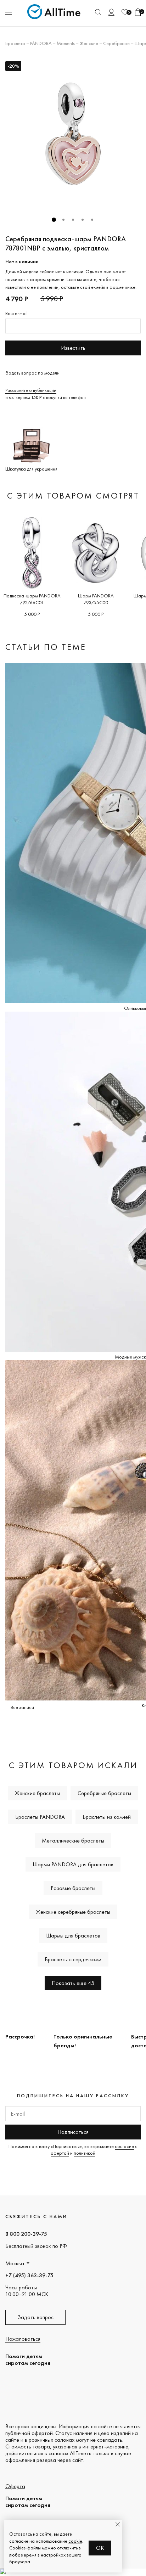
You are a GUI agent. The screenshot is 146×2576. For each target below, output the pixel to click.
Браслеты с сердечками (73, 1959)
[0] (125, 12)
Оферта (15, 2486)
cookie (75, 2541)
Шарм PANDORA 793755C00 (96, 599)
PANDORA (41, 43)
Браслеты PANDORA (40, 1817)
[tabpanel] (73, 134)
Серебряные (116, 43)
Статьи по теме (46, 647)
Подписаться (73, 2132)
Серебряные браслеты (104, 1793)
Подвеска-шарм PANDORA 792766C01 (32, 599)
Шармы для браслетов (73, 1936)
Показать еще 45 (73, 1983)
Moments (66, 43)
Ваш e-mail (16, 313)
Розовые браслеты (73, 1888)
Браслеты (15, 43)
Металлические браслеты (73, 1841)
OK (100, 2548)
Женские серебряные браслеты (73, 1912)
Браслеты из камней (107, 1817)
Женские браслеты (37, 1793)
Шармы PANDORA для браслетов (73, 1864)
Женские (89, 43)
